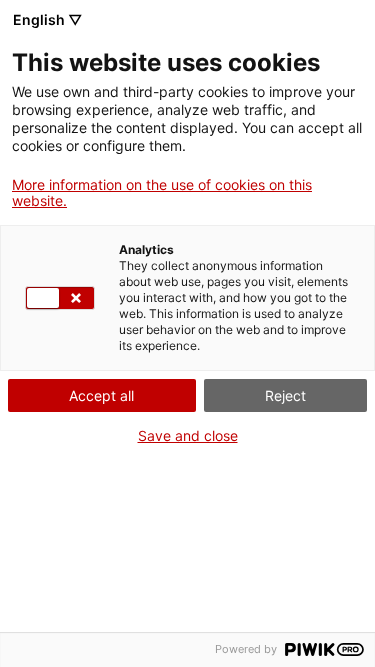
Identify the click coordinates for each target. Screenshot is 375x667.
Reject (285, 395)
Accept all (101, 395)
